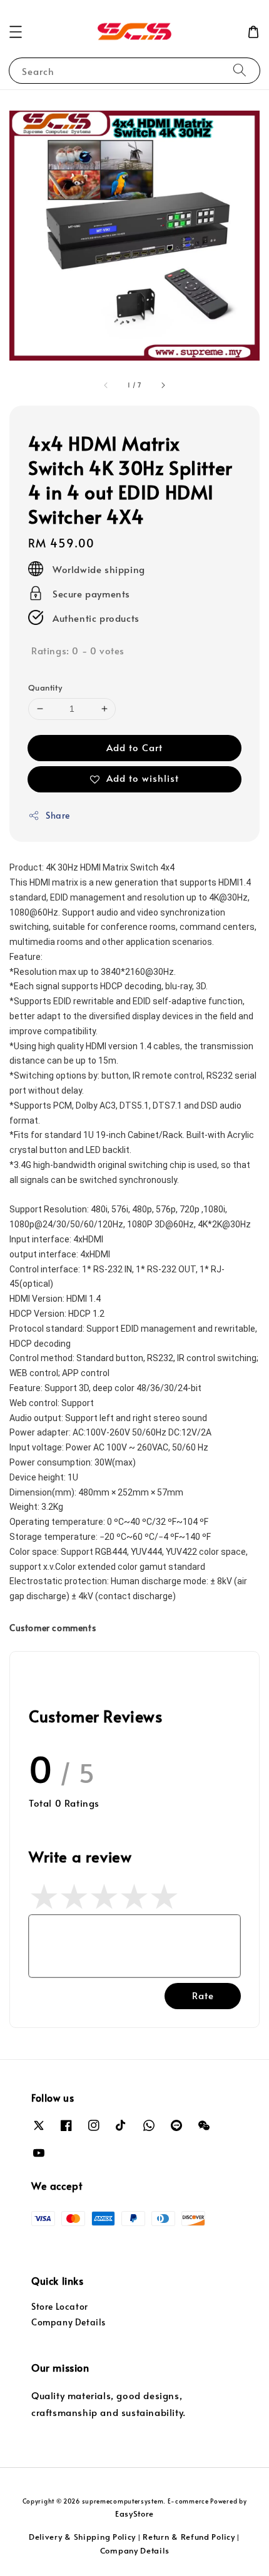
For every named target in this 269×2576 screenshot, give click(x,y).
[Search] (240, 70)
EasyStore (134, 2514)
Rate (203, 1995)
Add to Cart (134, 747)
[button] (16, 32)
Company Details (69, 2322)
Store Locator (60, 2306)
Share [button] (58, 815)
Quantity (45, 687)
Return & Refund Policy (189, 2537)
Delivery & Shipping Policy (82, 2537)
